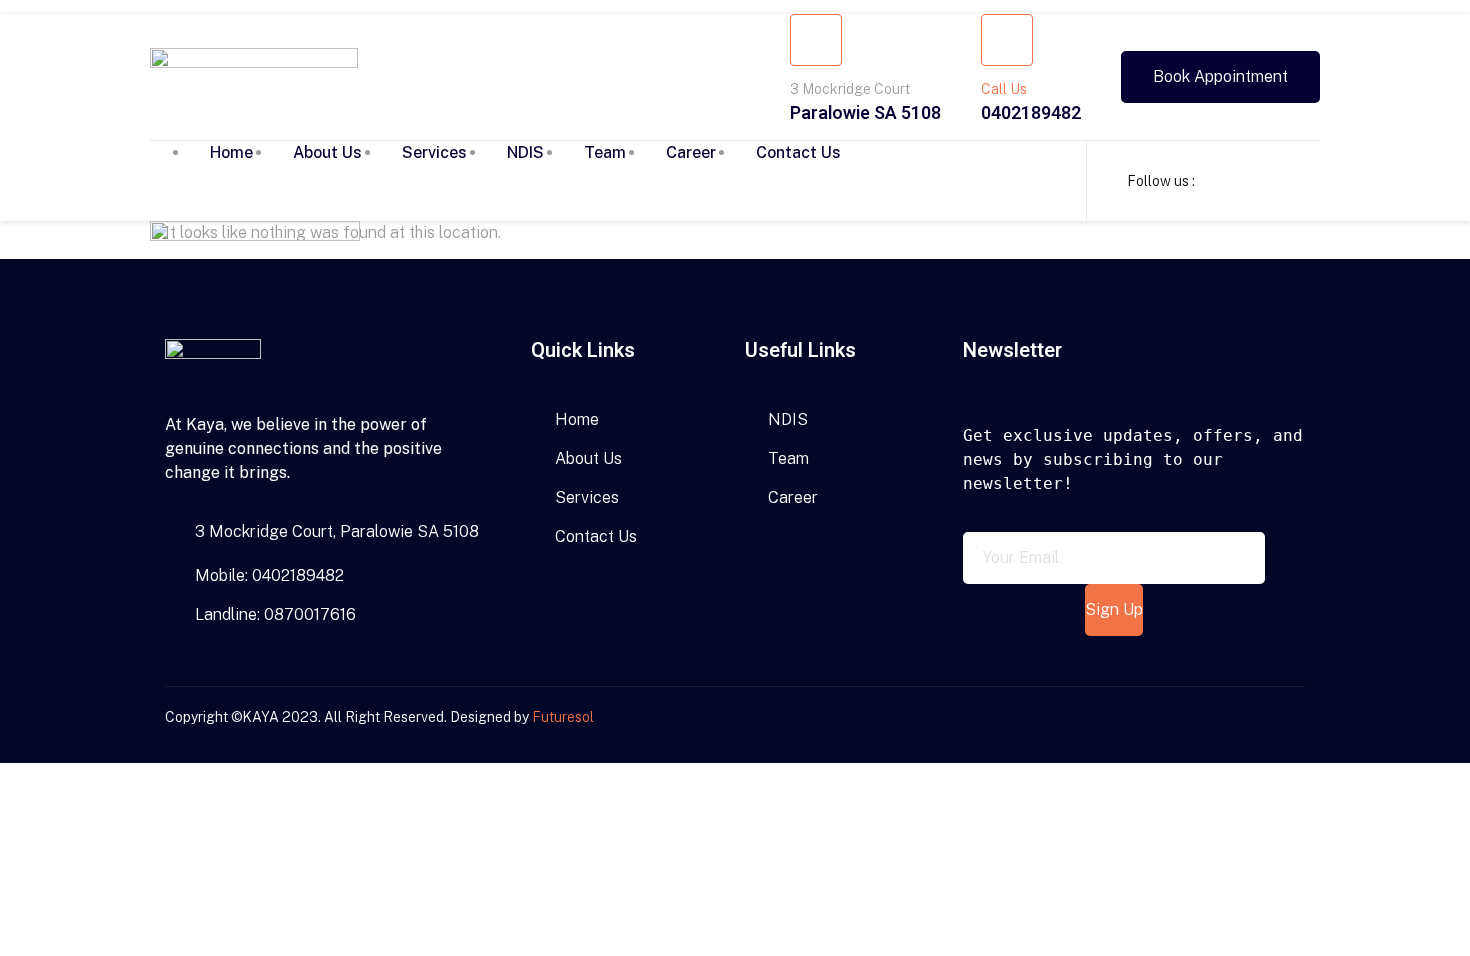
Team (605, 152)
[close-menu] (196, 318)
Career (691, 152)
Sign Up (1114, 609)
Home (231, 152)
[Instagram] (1261, 725)
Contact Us (798, 152)
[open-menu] (1040, 173)
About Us (327, 152)
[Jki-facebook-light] (1226, 725)
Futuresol (563, 717)
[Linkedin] (1296, 725)
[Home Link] (255, 235)
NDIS (525, 152)
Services (434, 152)
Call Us (1004, 89)
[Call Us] (1007, 40)
